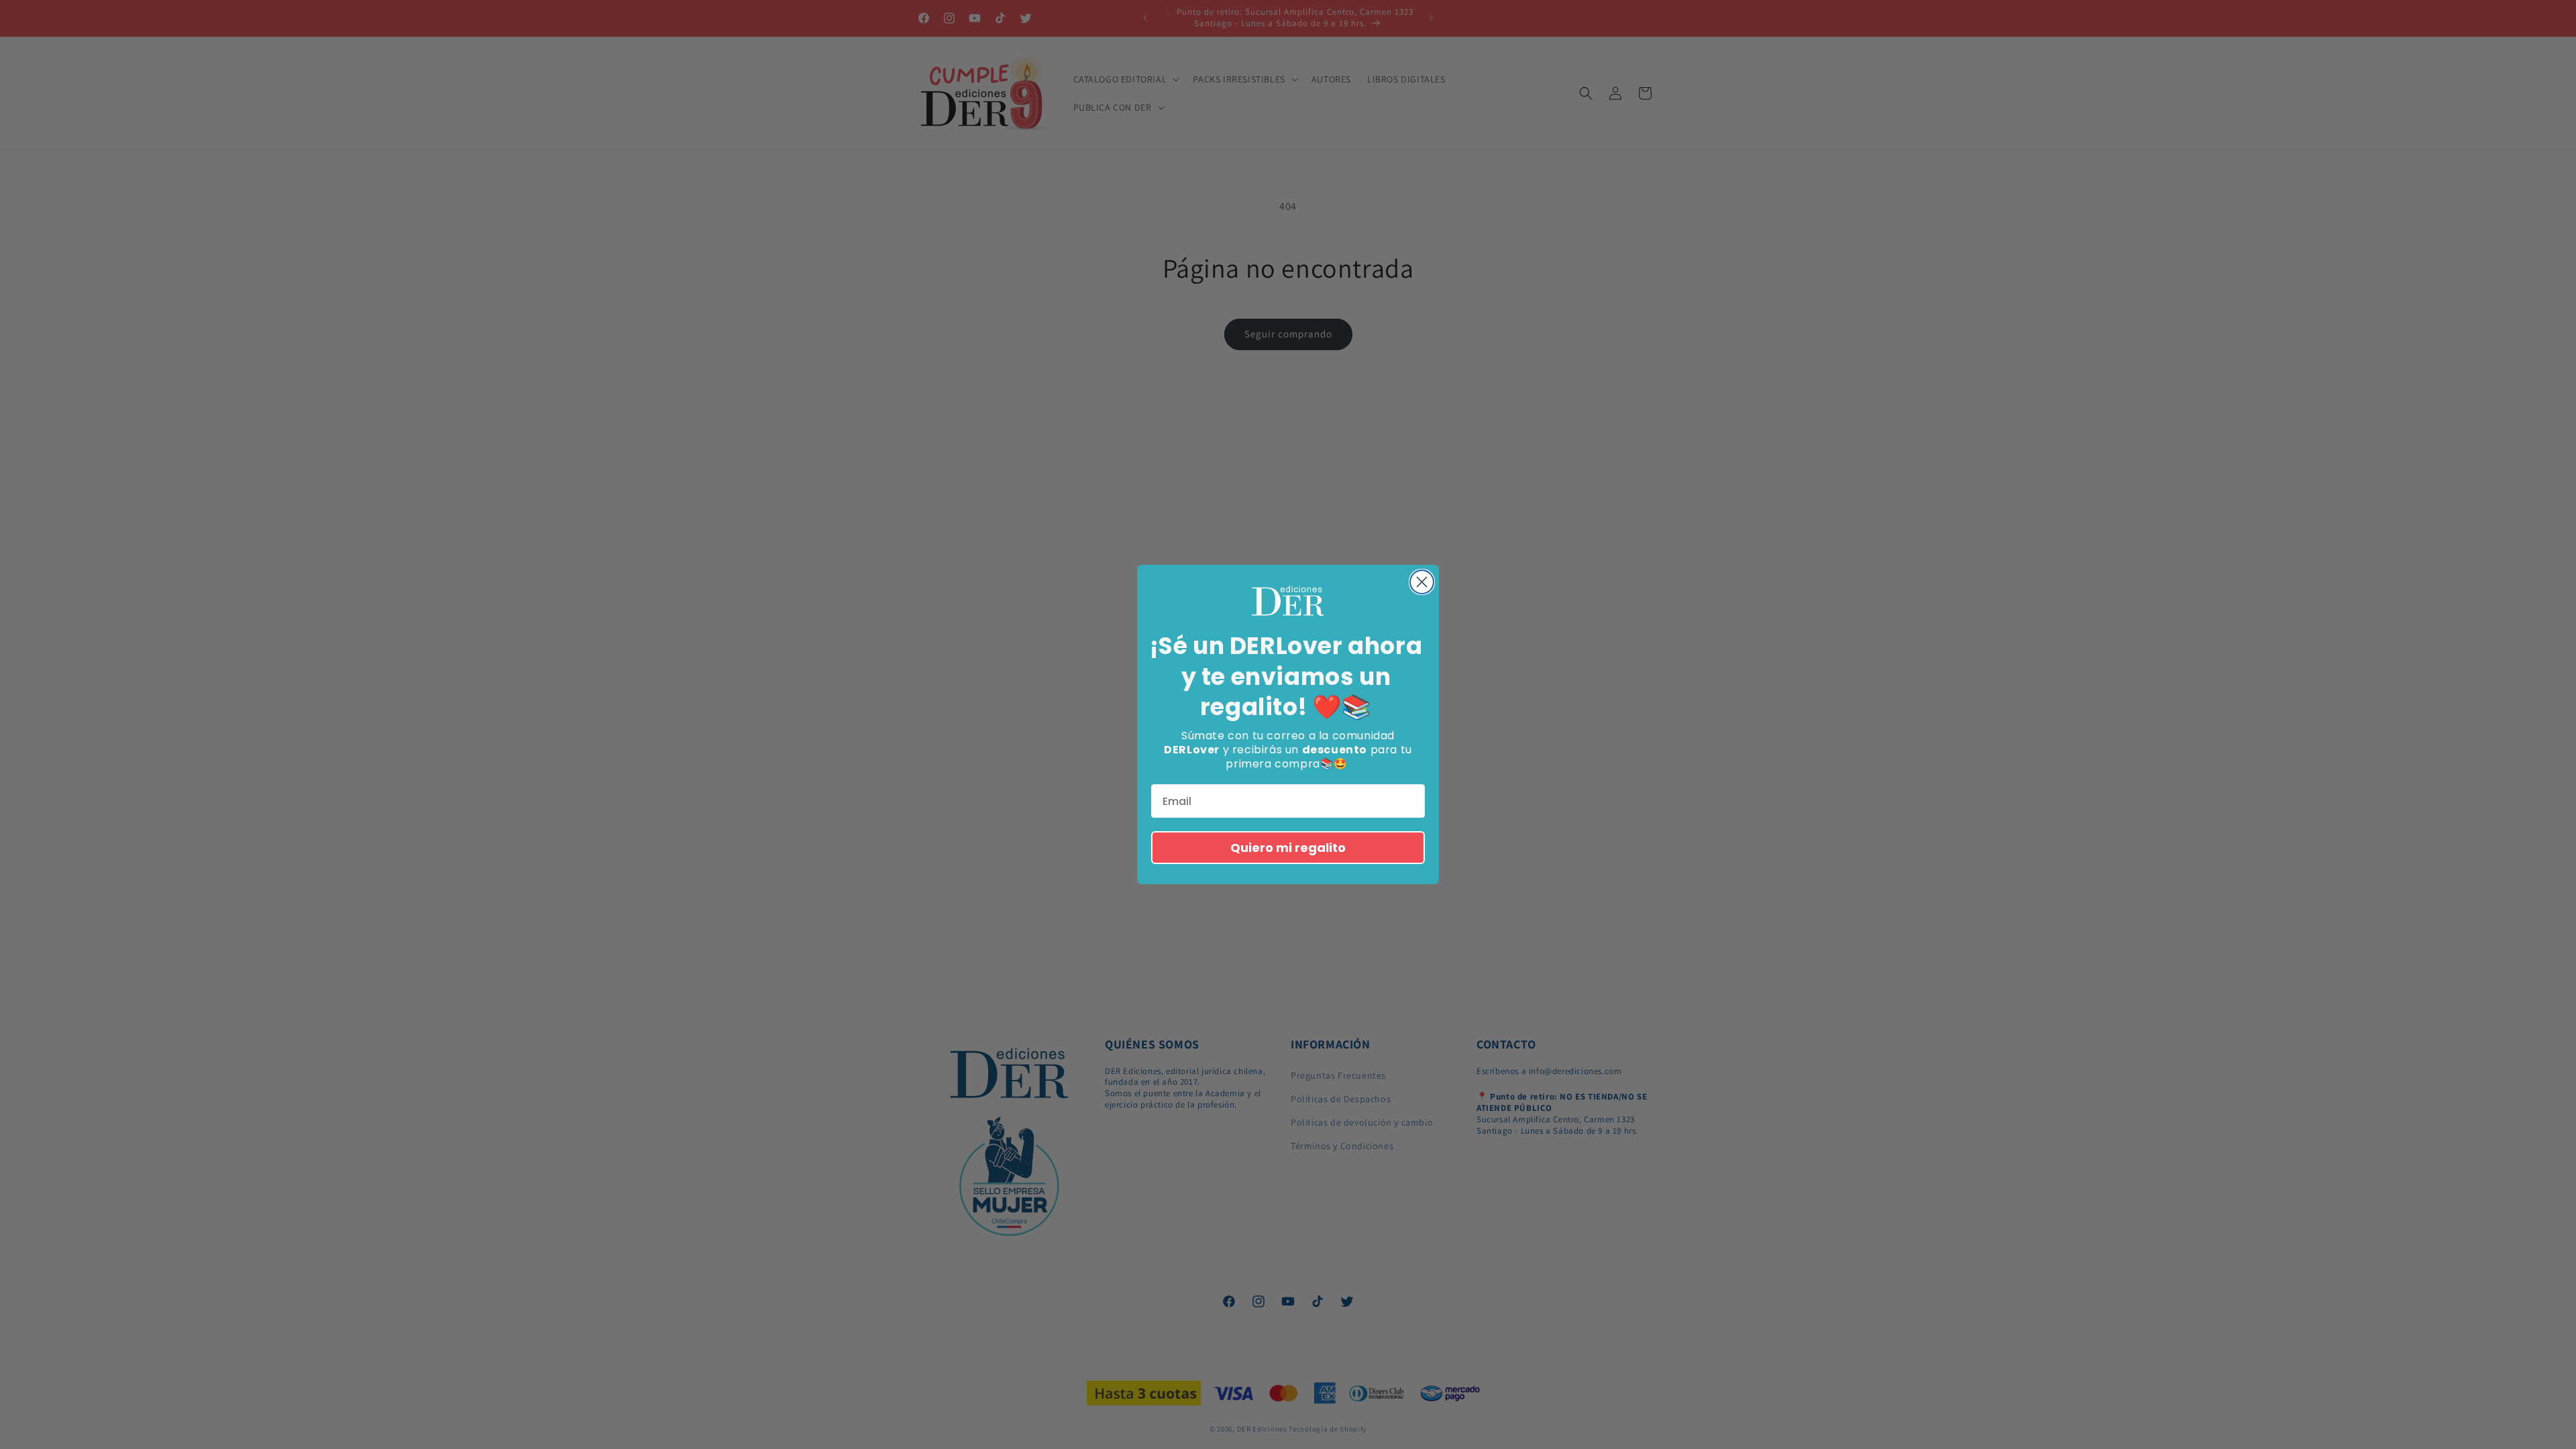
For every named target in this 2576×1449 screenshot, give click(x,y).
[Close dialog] (1422, 582)
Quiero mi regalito (1288, 848)
